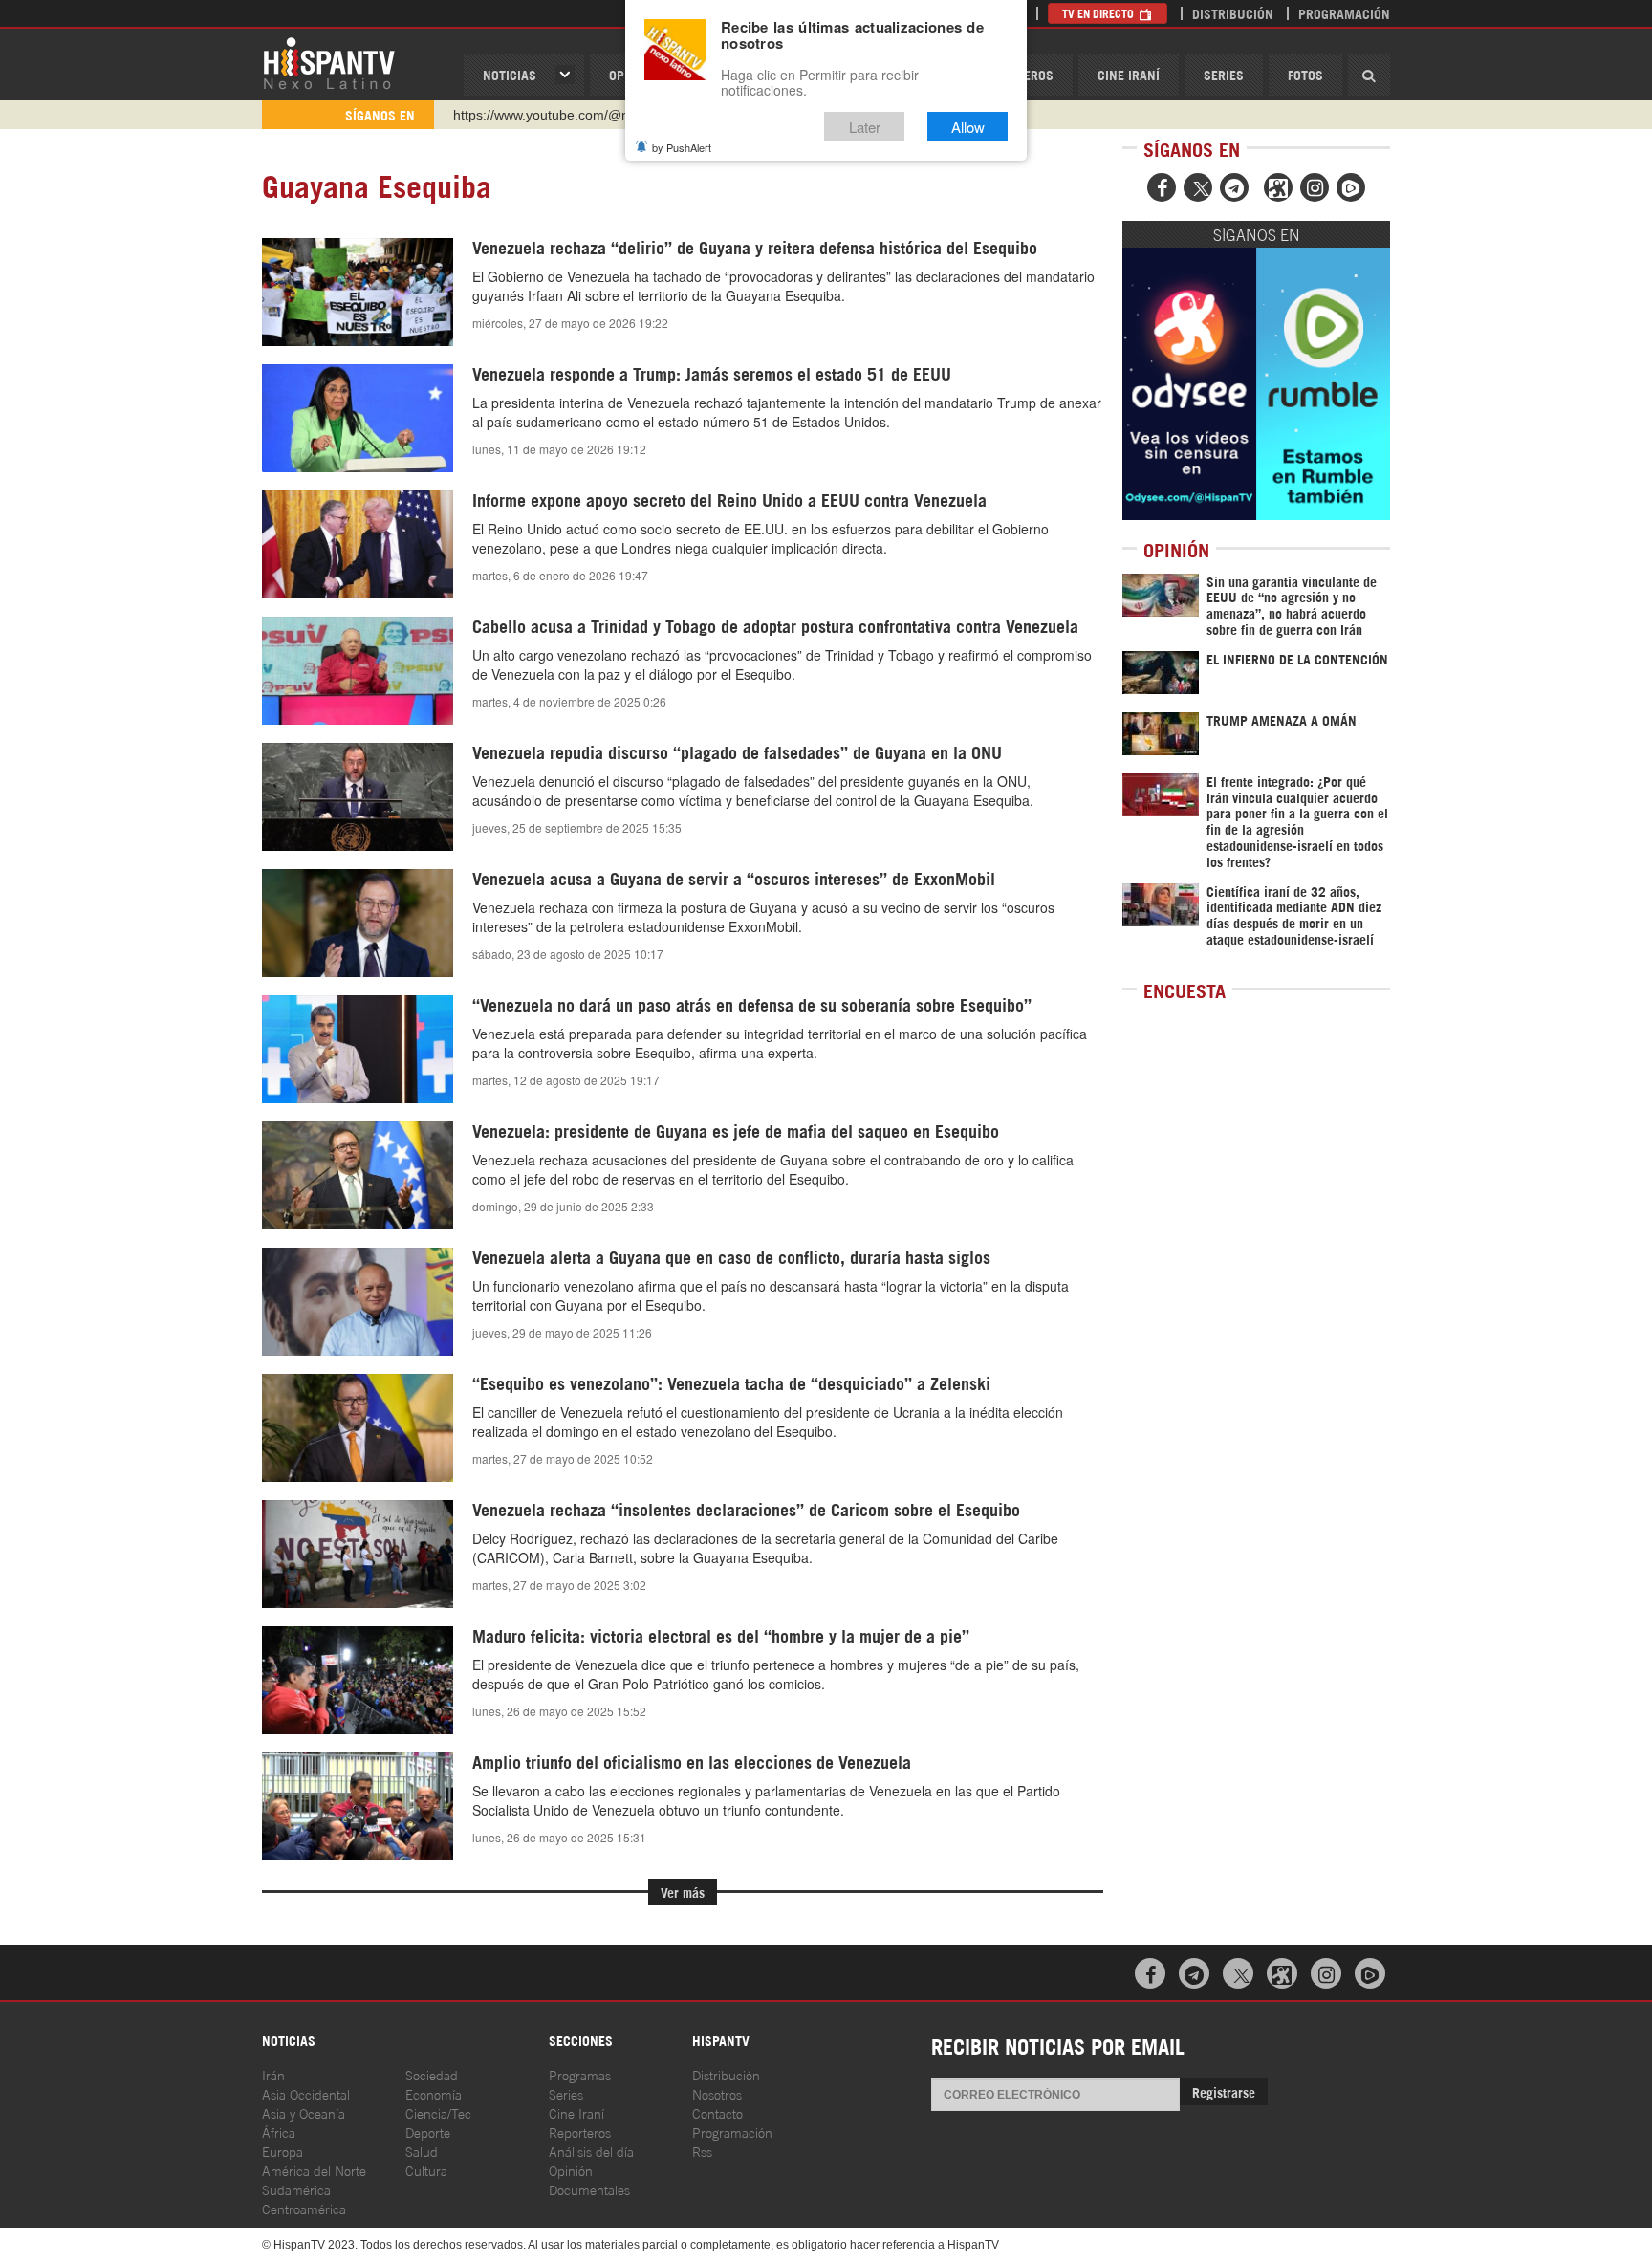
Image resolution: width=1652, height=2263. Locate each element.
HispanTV (329, 62)
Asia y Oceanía (304, 2112)
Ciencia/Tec (438, 2112)
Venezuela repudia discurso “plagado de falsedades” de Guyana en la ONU (737, 751)
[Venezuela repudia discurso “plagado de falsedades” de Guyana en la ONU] (358, 796)
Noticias (510, 74)
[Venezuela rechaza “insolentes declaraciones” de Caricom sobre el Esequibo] (358, 1554)
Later (865, 127)
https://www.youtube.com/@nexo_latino (572, 115)
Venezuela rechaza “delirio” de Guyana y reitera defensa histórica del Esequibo (755, 247)
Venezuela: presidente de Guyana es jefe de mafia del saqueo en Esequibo (736, 1130)
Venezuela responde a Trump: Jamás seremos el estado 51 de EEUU (712, 373)
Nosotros (717, 2093)
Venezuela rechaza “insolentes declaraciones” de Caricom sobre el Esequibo (746, 1509)
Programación (1344, 13)
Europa (283, 2151)
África (279, 2132)
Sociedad (432, 2074)
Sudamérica (296, 2189)
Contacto (717, 2112)
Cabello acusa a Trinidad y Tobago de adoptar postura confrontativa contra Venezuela (775, 625)
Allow (968, 127)
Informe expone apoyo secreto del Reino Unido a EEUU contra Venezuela (729, 499)
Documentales (589, 2189)
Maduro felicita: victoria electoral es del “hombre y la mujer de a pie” (721, 1635)
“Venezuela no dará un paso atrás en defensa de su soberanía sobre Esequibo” (752, 1004)
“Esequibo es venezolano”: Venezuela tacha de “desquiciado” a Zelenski (731, 1382)
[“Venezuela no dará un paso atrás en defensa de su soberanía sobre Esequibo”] (358, 1049)
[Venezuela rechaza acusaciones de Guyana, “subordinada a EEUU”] (358, 1175)
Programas (580, 2074)
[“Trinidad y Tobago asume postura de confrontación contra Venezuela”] (358, 671)
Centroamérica (304, 2208)
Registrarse (1224, 2091)
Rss (702, 2151)
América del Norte (314, 2170)
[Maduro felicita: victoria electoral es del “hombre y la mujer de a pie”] (358, 1680)
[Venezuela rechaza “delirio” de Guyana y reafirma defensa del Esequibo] (358, 292)
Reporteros (580, 2132)
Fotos (1305, 74)
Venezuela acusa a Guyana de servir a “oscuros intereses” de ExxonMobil (734, 878)
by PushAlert (682, 147)
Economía (434, 2093)
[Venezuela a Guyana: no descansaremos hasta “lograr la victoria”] (358, 1302)
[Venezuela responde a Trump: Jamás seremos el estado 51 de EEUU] (358, 418)
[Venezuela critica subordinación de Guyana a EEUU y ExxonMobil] (358, 923)
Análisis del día (591, 2151)
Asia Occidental (306, 2093)
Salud (422, 2151)
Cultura (426, 2170)
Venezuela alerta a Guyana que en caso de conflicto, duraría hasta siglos (731, 1256)
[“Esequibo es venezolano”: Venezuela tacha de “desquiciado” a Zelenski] (358, 1427)
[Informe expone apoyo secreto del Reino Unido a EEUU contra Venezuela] (358, 544)
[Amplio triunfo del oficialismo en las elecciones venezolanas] (358, 1806)
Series (1224, 74)
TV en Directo (1099, 13)
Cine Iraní (1129, 74)
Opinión (571, 2170)
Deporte (428, 2132)
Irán (273, 2074)
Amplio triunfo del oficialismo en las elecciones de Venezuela (692, 1761)
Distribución (1233, 13)
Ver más (683, 1892)
